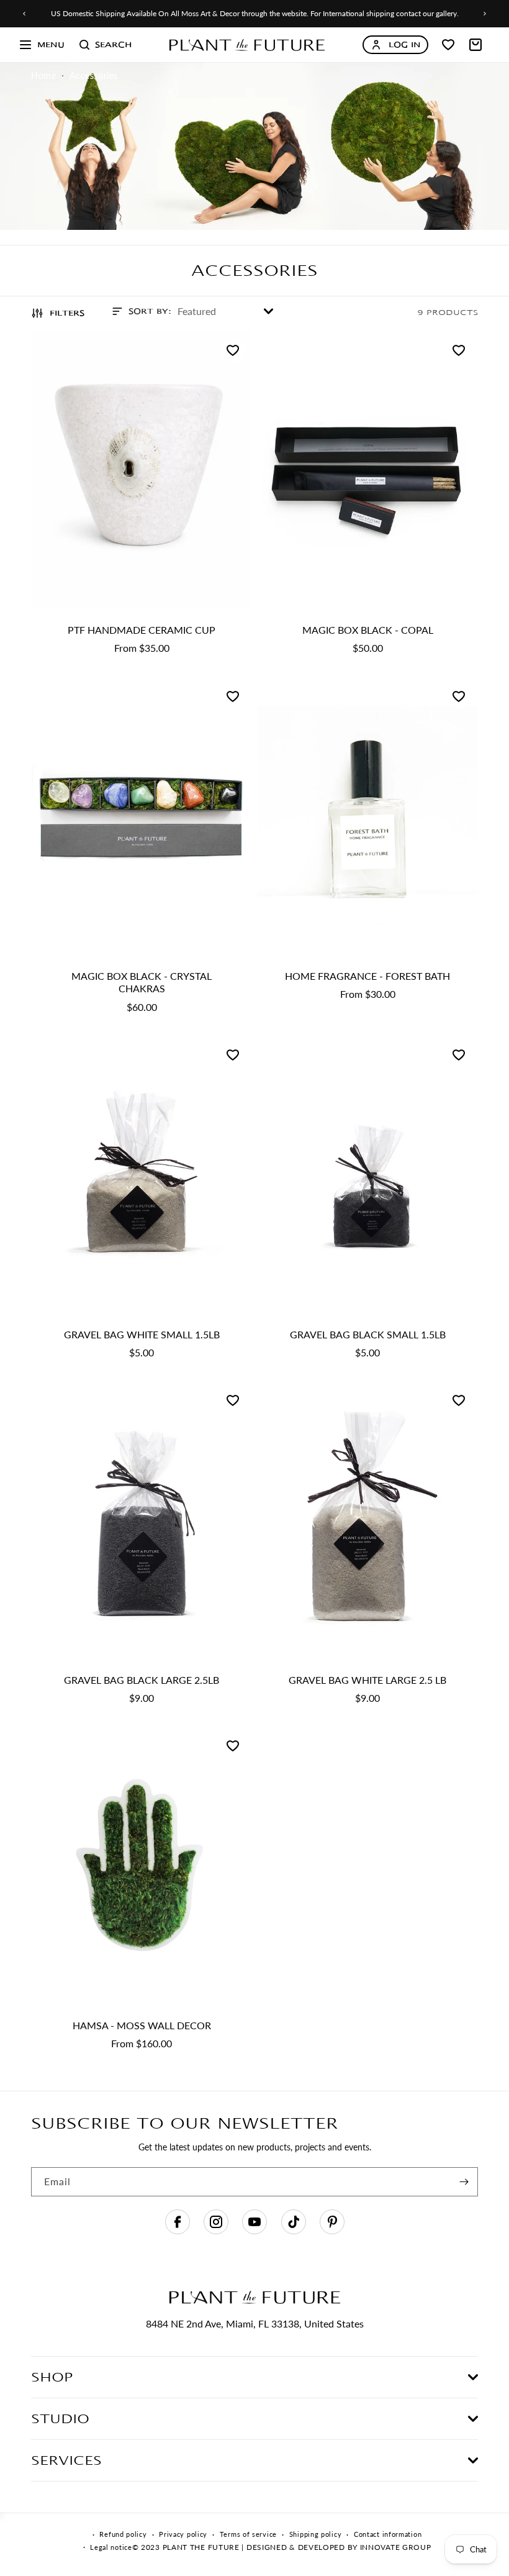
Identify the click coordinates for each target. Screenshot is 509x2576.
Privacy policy (183, 2534)
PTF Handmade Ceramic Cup (142, 630)
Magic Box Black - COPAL (368, 630)
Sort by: (150, 311)
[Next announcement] (485, 14)
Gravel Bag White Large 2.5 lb (367, 1679)
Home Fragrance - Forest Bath (367, 975)
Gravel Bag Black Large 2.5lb (142, 1679)
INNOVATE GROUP (394, 2547)
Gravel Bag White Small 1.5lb (142, 1334)
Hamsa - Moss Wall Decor (142, 2025)
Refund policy (123, 2534)
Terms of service (248, 2534)
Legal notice (111, 2547)
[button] (42, 45)
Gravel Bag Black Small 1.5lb (368, 1334)
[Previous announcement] (24, 14)
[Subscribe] (464, 2182)
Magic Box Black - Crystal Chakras (142, 982)
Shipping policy (316, 2534)
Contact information (388, 2534)
